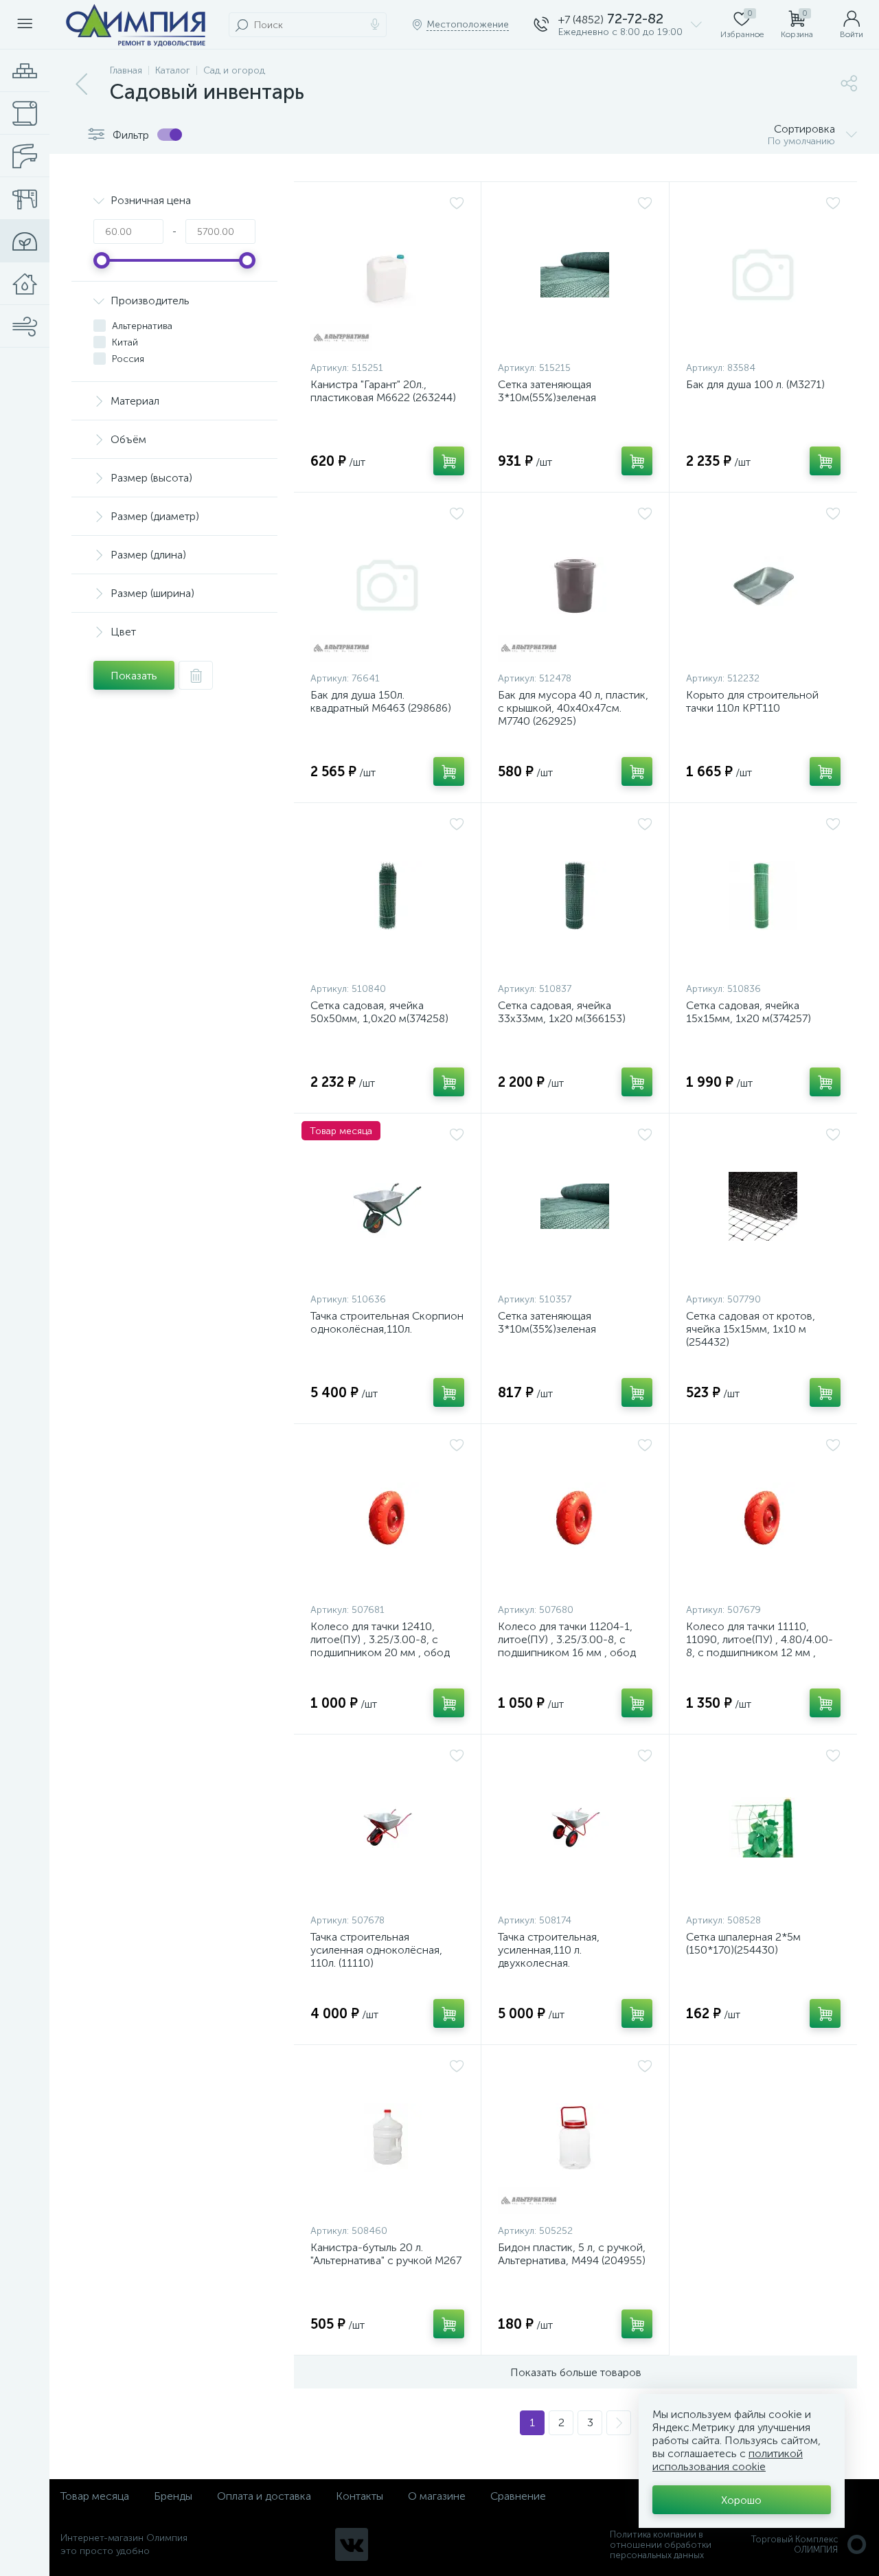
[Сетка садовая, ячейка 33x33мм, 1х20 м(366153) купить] (575, 896)
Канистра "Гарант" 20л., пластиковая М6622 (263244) (383, 391)
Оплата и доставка (264, 2496)
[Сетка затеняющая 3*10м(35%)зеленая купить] (575, 1206)
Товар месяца (95, 2496)
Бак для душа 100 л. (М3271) (755, 384)
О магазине (437, 2496)
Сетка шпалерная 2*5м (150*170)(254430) (743, 1943)
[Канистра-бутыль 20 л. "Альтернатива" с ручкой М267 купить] (387, 2138)
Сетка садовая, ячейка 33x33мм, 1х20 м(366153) (562, 1012)
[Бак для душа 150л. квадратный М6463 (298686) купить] (387, 585)
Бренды (173, 2496)
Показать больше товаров (576, 2372)
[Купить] (449, 461)
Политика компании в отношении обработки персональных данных (661, 2545)
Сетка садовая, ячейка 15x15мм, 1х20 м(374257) (749, 1012)
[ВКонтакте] (352, 2544)
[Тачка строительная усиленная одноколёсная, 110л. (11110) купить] (387, 1827)
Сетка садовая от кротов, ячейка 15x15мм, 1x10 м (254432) (751, 1329)
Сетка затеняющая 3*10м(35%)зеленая (547, 1322)
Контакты (359, 2496)
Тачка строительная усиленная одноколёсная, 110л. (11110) (376, 1950)
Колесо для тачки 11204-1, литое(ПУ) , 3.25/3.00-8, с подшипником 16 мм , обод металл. (567, 1646)
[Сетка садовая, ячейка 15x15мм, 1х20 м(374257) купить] (763, 896)
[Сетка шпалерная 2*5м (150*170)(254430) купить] (763, 1827)
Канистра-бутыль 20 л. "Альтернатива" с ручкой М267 (386, 2254)
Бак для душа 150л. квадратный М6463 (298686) (381, 701)
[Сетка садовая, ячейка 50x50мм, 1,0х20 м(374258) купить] (387, 896)
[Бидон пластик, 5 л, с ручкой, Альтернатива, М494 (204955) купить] (575, 2138)
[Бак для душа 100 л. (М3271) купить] (763, 275)
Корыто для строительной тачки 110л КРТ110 (752, 701)
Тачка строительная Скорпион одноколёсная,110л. (387, 1322)
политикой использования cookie (728, 2460)
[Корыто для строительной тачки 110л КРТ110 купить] (763, 585)
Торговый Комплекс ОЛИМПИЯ (795, 2544)
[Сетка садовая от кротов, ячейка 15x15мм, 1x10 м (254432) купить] (763, 1206)
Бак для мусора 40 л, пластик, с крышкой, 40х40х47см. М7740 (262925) (573, 708)
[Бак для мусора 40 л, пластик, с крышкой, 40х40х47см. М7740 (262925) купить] (575, 585)
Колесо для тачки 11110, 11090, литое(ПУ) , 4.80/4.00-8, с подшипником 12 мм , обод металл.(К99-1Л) (760, 1646)
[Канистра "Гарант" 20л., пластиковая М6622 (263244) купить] (387, 275)
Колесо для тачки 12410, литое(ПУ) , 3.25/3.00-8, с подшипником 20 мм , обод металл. (380, 1646)
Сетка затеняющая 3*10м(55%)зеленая (547, 391)
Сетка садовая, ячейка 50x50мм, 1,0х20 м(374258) (379, 1012)
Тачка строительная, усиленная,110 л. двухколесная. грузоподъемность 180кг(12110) (549, 1963)
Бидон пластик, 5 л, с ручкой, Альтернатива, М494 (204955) (572, 2254)
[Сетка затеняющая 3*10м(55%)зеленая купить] (575, 275)
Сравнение (518, 2496)
